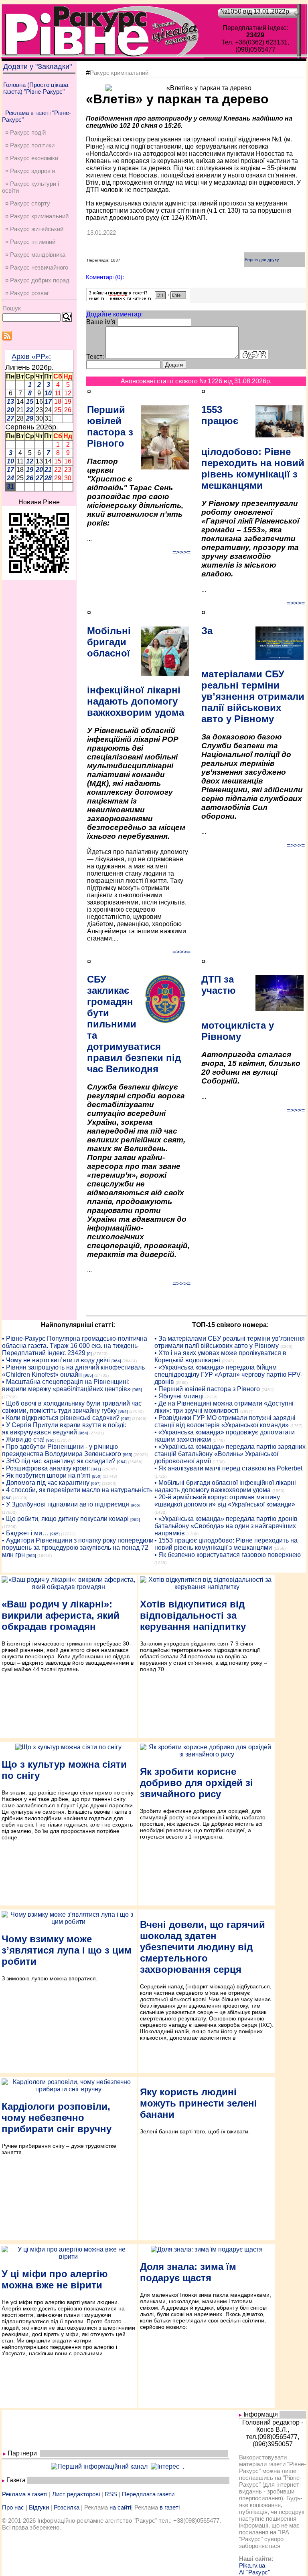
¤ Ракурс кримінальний (37, 216)
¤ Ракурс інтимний (30, 242)
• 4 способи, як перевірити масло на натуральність (77, 1490)
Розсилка (67, 2507)
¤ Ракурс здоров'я (30, 171)
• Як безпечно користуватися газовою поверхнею (228, 1555)
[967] (96, 1483)
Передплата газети (148, 2494)
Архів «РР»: (31, 356)
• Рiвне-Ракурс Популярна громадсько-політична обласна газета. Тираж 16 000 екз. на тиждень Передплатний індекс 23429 (75, 1346)
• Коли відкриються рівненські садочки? (61, 1418)
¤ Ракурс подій (25, 132)
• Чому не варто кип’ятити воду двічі (56, 1360)
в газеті (170, 2507)
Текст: (95, 357)
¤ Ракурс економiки (32, 158)
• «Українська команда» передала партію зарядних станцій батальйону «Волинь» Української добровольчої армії (230, 1454)
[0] (89, 1354)
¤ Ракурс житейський (34, 229)
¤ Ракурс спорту (28, 203)
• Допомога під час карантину (46, 1483)
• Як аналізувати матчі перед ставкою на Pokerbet (228, 1468)
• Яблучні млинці (179, 1396)
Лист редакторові (76, 2494)
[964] (116, 1361)
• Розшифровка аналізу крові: (46, 1468)
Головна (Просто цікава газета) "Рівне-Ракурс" (36, 88)
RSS (111, 2494)
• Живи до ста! (23, 1439)
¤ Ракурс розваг (27, 293)
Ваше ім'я (101, 322)
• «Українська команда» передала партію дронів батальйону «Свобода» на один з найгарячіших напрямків (226, 1526)
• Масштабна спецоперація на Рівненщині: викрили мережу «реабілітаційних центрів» (66, 1385)
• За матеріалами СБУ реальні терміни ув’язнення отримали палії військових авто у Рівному (230, 1342)
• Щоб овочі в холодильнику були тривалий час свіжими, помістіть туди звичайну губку (72, 1407)
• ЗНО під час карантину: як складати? (59, 1461)
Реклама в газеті (25, 2494)
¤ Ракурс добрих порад (37, 280)
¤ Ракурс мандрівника (35, 255)
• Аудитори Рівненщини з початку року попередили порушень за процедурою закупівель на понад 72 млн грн (78, 1548)
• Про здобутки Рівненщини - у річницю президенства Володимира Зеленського (62, 1450)
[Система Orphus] (138, 299)
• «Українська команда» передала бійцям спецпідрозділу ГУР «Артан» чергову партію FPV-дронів (228, 1375)
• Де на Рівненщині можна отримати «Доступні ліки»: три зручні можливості (224, 1407)
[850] (97, 1476)
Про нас (13, 2507)
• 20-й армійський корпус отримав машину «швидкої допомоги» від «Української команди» (225, 1501)
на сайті (120, 2507)
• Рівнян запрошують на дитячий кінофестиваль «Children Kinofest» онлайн (73, 1371)
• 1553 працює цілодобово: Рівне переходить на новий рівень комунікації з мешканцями (226, 1544)
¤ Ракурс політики (30, 145)
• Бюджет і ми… (25, 1533)
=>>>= (181, 552)
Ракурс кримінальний (119, 73)
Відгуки (39, 2507)
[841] (96, 1469)
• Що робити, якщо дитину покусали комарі (65, 1519)
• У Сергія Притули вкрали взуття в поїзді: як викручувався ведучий (64, 1429)
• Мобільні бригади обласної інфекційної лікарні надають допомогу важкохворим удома (225, 1486)
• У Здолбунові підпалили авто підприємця (66, 1504)
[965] (88, 1375)
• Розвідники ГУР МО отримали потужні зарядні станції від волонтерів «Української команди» (225, 1421)
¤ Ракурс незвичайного (37, 267)
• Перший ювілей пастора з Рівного (207, 1389)
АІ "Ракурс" (254, 2572)
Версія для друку (262, 260)
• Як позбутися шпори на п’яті (46, 1475)
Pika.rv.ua (252, 2565)
